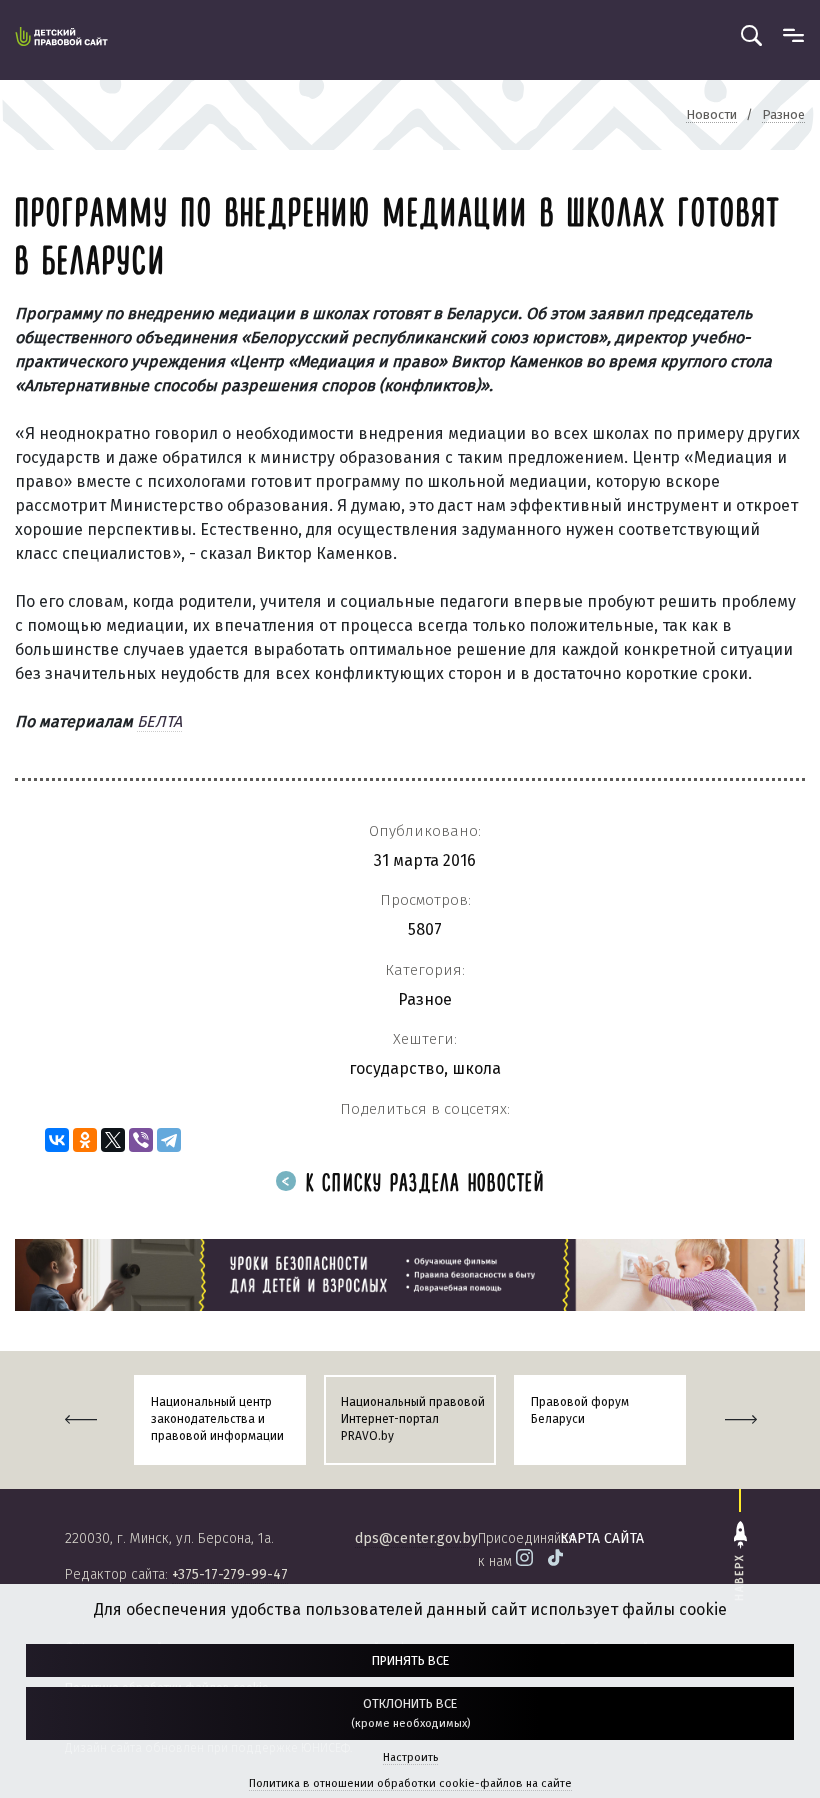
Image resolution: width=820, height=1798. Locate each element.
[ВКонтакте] (57, 1140)
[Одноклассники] (85, 1140)
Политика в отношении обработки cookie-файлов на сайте (410, 1783)
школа (476, 1068)
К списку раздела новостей (421, 1184)
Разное (425, 999)
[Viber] (141, 1140)
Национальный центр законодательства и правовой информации (217, 1419)
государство (396, 1068)
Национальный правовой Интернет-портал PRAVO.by (413, 1419)
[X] (113, 1140)
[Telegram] (169, 1140)
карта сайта (602, 1538)
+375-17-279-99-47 (230, 1574)
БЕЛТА (159, 721)
